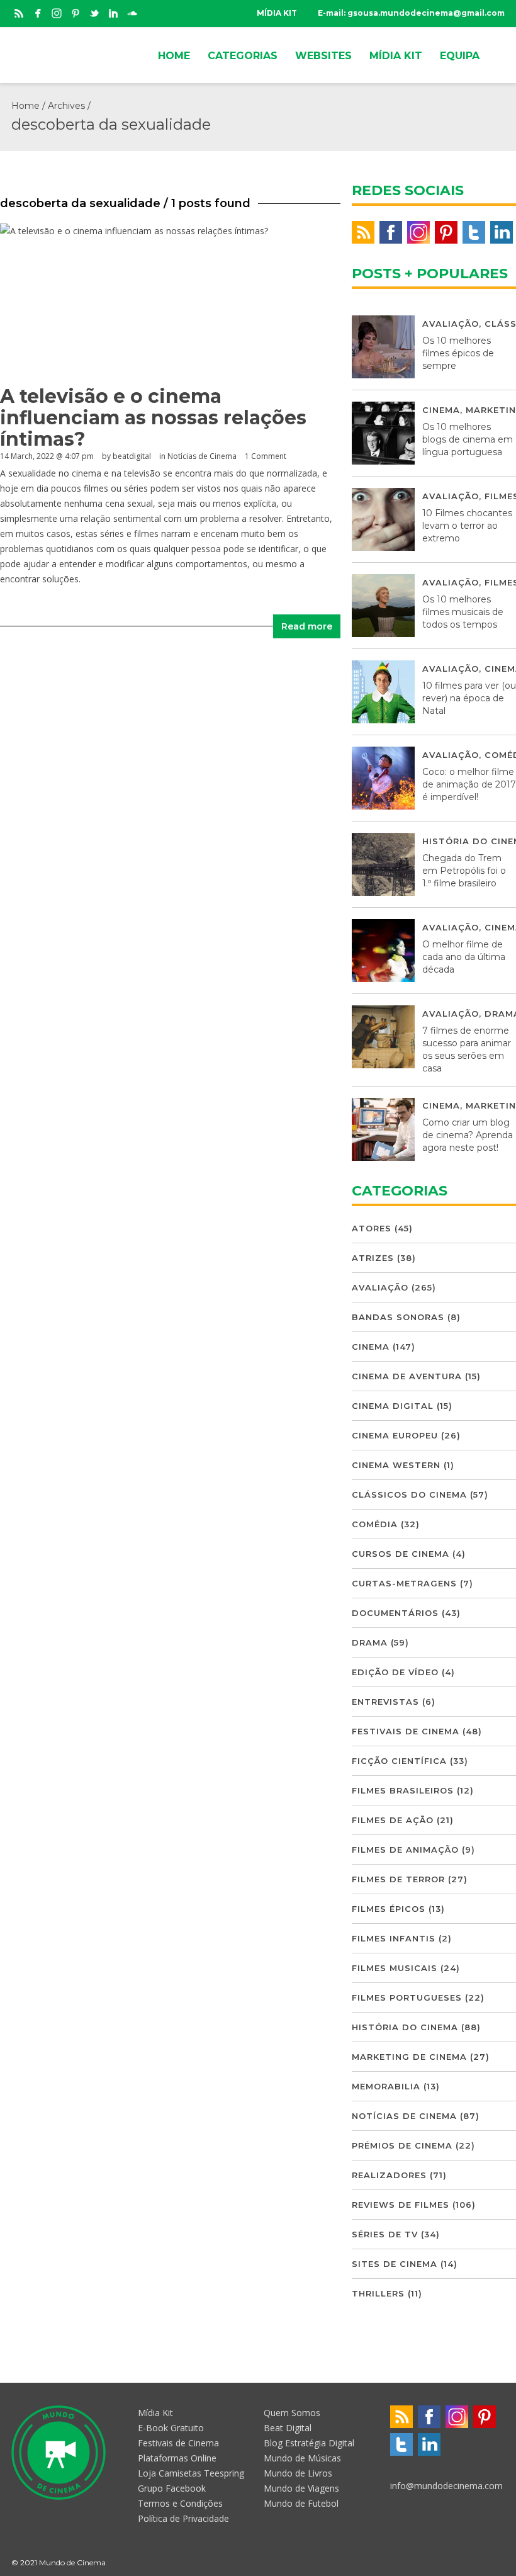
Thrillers (378, 2293)
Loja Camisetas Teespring (191, 2473)
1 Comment (266, 456)
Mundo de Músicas (302, 2458)
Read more (307, 626)
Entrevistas (385, 1702)
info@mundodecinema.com (446, 2486)
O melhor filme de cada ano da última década (464, 957)
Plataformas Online (177, 2458)
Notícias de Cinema (202, 456)
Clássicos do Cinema (409, 1494)
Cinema (441, 410)
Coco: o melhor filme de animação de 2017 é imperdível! (469, 784)
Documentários (395, 1613)
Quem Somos (292, 2413)
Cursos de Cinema (401, 1554)
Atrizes (373, 1258)
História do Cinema (405, 2027)
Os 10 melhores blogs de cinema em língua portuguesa (468, 439)
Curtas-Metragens (404, 1583)
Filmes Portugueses (407, 1997)
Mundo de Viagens (301, 2488)
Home (25, 106)
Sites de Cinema (395, 2264)
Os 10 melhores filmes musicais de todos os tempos (463, 612)
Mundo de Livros (298, 2473)
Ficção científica (399, 1761)
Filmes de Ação (393, 1820)
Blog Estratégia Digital (309, 2443)
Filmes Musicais (395, 1968)
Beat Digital (288, 2428)
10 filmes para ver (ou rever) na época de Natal (469, 698)
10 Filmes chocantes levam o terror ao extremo (467, 526)
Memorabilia (386, 2086)
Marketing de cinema (409, 2057)
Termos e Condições (180, 2503)
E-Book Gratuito (171, 2428)
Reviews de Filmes (401, 2205)
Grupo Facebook (172, 2488)
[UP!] (499, 2562)
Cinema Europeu (395, 1435)
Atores (372, 1228)
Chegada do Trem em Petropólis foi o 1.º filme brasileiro (464, 871)
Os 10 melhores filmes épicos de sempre (458, 353)
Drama (370, 1642)
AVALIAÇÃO (451, 324)
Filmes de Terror (398, 1879)
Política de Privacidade (183, 2518)
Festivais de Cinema (406, 1731)
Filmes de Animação (405, 1850)
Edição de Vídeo (395, 1672)
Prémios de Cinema (402, 2145)
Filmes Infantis (394, 1938)
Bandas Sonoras (398, 1317)
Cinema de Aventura (407, 1376)
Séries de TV (385, 2234)
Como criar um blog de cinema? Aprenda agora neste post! (468, 1135)
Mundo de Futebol (301, 2503)
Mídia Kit (155, 2413)
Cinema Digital (393, 1406)
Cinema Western (396, 1465)
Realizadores (389, 2175)
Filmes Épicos (389, 1909)
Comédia (375, 1524)
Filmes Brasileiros (403, 1790)
